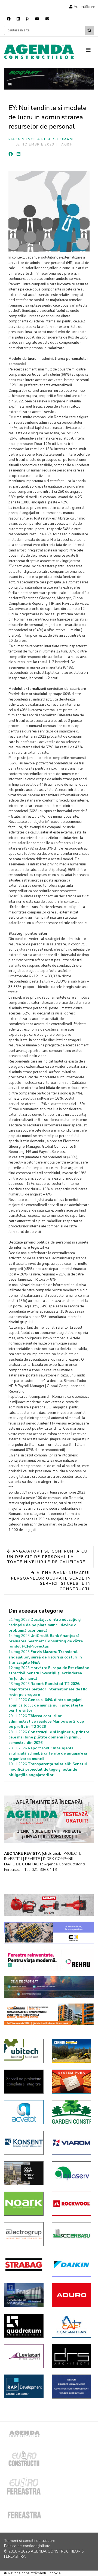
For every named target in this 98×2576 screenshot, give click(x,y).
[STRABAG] (24, 2265)
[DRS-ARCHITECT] (71, 2356)
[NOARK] (24, 2204)
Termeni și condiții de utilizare (30, 2541)
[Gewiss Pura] (71, 2082)
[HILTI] (49, 1905)
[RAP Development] (24, 2386)
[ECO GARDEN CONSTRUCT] (71, 2112)
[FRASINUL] (24, 2295)
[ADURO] (71, 2295)
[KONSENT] (24, 2143)
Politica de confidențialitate (27, 2546)
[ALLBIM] (49, 1987)
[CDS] (24, 2082)
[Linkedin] (18, 19)
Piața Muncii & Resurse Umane (42, 139)
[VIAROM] (71, 2143)
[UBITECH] (24, 2051)
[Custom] (27, 19)
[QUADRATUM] (24, 2326)
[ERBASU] (71, 2234)
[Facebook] (9, 19)
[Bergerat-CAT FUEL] (71, 2051)
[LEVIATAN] (24, 2356)
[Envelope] (47, 19)
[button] (82, 7)
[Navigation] (90, 50)
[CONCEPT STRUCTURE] (24, 2173)
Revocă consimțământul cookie (34, 2573)
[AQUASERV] (71, 2173)
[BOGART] (49, 79)
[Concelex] (49, 1933)
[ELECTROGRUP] (24, 2234)
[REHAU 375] (49, 1960)
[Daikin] (71, 2265)
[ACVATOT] (24, 2112)
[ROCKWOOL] (71, 2204)
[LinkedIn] (19, 154)
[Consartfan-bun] (71, 2326)
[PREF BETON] (49, 2014)
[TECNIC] (71, 2387)
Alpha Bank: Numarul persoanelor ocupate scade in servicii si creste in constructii (51, 1581)
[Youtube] (37, 19)
